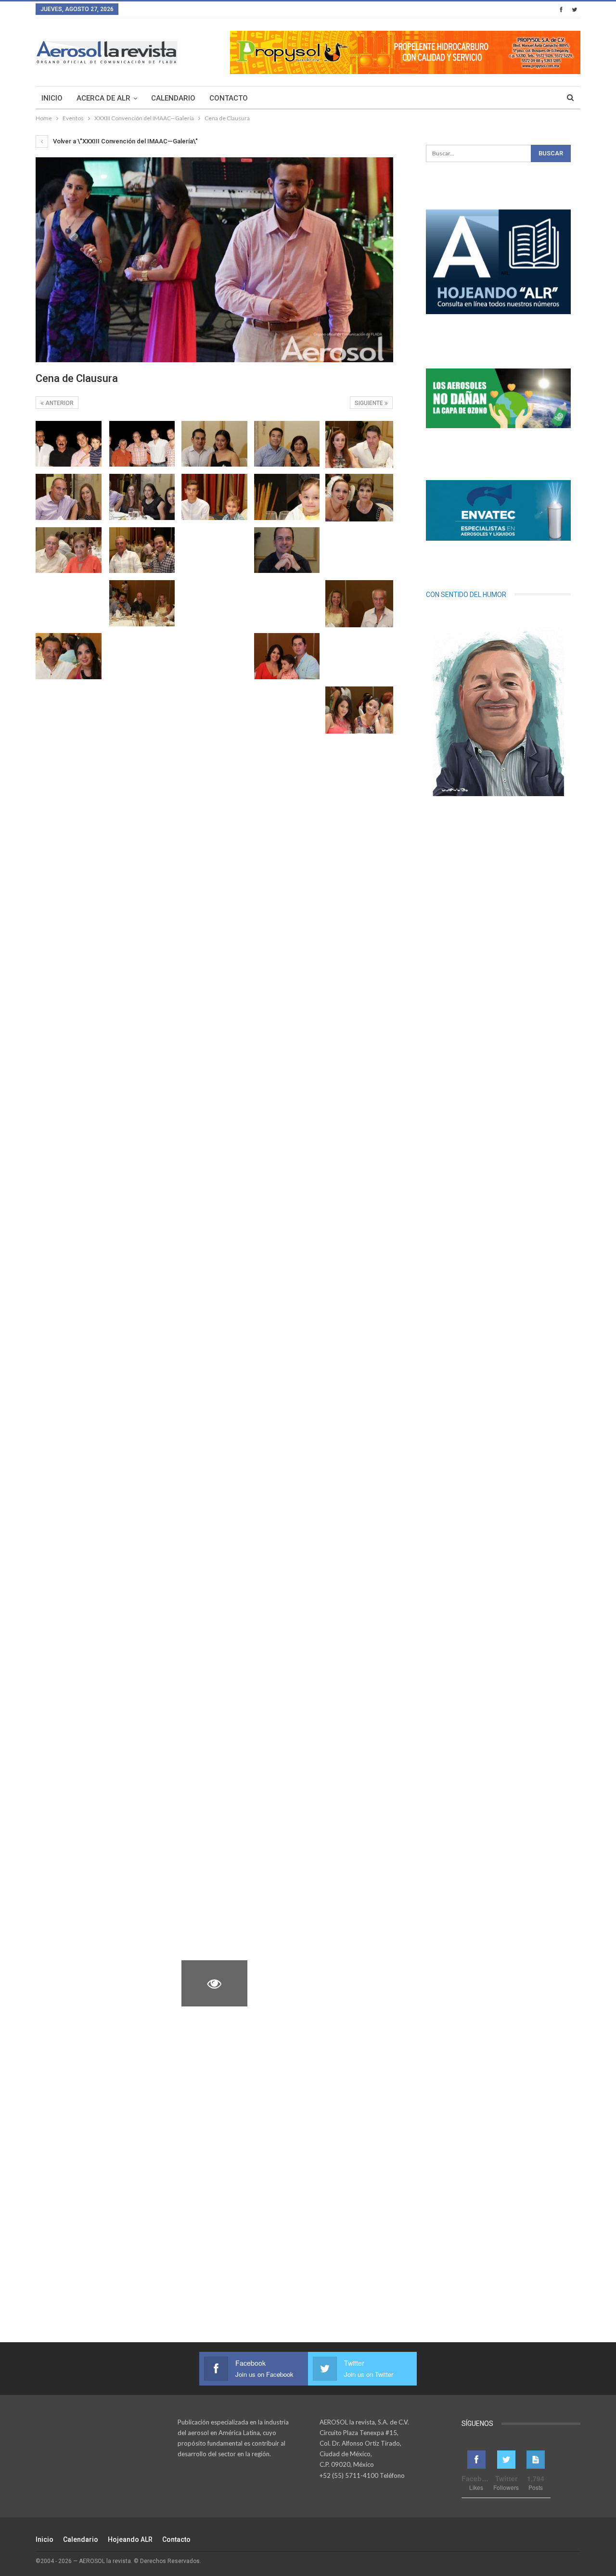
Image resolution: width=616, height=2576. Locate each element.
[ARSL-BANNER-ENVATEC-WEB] (498, 510)
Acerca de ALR (103, 98)
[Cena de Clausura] (69, 444)
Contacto (229, 98)
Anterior (59, 403)
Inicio (52, 98)
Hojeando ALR (130, 2539)
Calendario (173, 98)
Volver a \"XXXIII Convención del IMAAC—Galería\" (125, 141)
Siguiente (370, 403)
